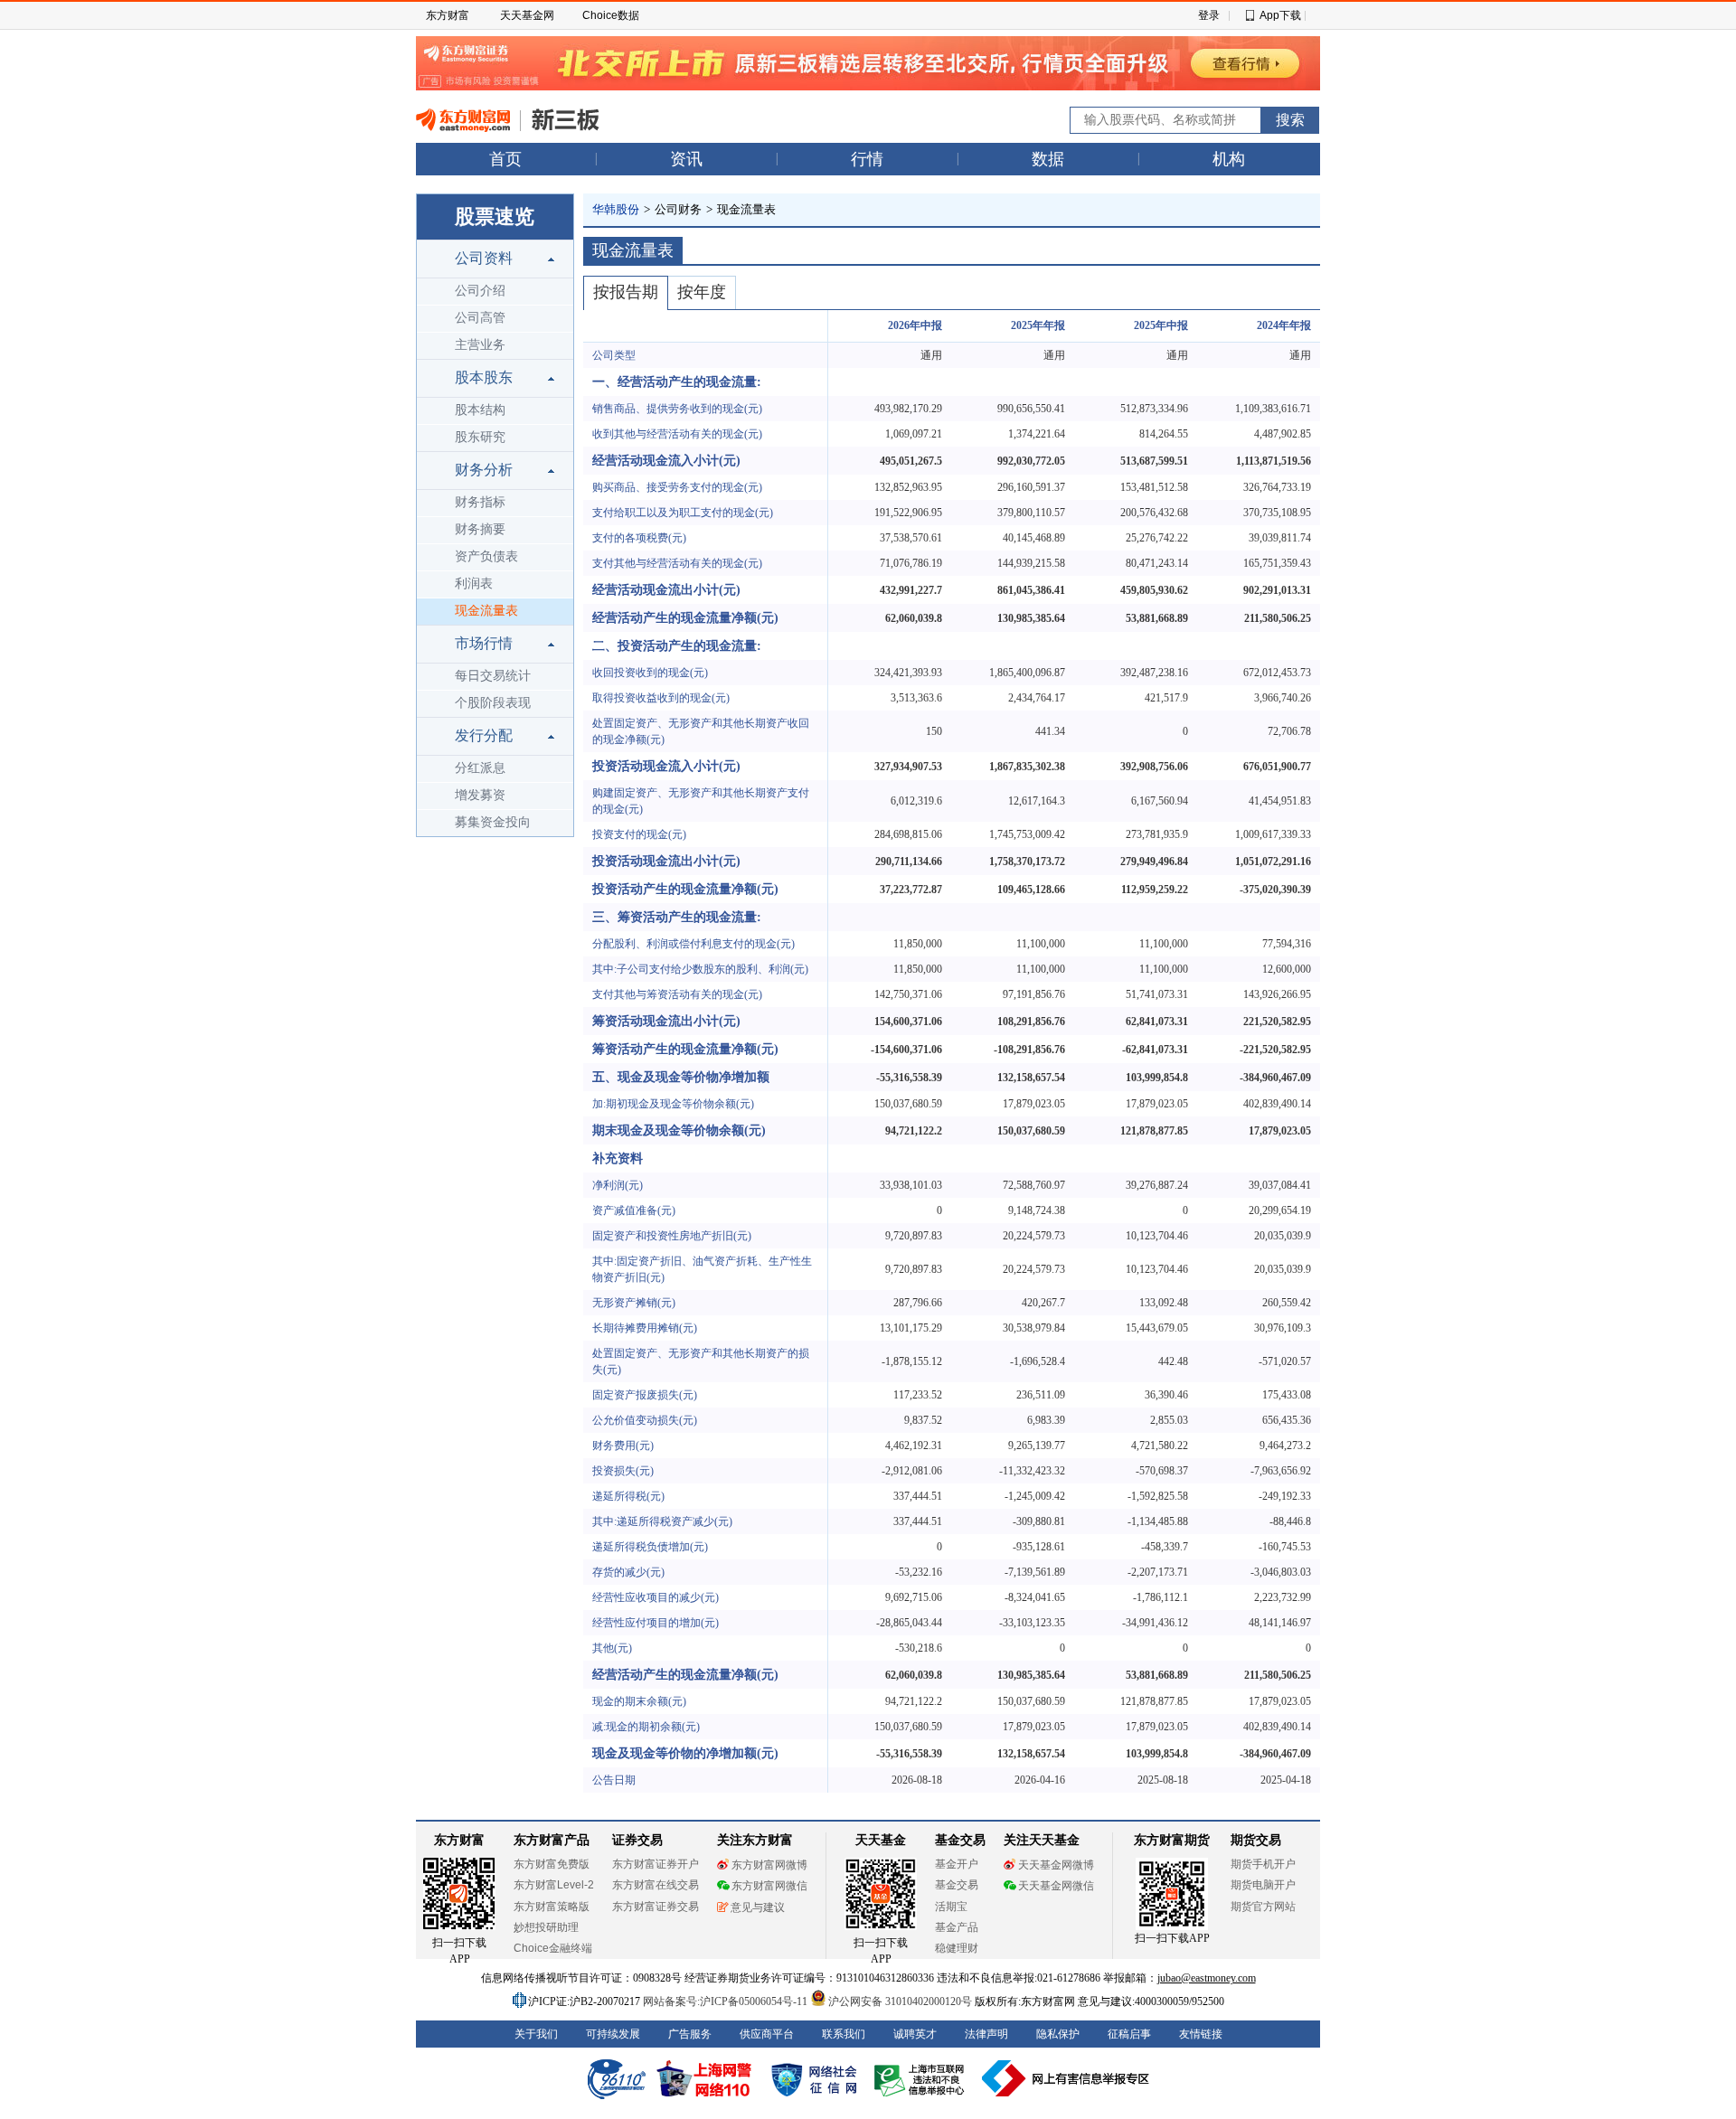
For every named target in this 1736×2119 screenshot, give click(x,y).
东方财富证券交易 (656, 1907)
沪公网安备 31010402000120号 (900, 2001)
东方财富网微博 (769, 1865)
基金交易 (957, 1885)
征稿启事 (1129, 2034)
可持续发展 (613, 2034)
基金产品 (957, 1927)
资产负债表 (486, 556)
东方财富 (448, 15)
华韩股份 (616, 209)
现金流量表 (486, 611)
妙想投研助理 (546, 1927)
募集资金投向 (493, 822)
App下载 (1280, 15)
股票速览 (495, 217)
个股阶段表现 (493, 703)
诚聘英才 (915, 2034)
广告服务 (690, 2034)
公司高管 (480, 318)
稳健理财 (957, 1948)
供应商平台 (767, 2034)
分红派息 (480, 768)
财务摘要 (480, 529)
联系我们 (844, 2034)
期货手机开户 (1263, 1864)
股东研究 (480, 437)
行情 (867, 159)
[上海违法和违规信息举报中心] (922, 2078)
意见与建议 (758, 1907)
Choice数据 (611, 15)
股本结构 (480, 410)
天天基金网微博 (1056, 1865)
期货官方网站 (1263, 1907)
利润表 (474, 584)
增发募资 (480, 795)
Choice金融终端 (553, 1948)
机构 (1229, 159)
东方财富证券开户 (656, 1864)
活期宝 (951, 1907)
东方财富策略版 (552, 1907)
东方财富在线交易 (656, 1885)
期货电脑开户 (1263, 1885)
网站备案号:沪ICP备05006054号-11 (726, 2001)
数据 (1048, 159)
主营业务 (480, 345)
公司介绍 (480, 291)
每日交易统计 (493, 676)
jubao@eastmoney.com (1207, 1978)
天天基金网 (527, 15)
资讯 (686, 159)
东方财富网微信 (769, 1886)
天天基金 (881, 1840)
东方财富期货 (1172, 1840)
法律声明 (986, 2034)
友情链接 (1201, 2034)
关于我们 (536, 2034)
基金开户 (957, 1864)
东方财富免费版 (552, 1864)
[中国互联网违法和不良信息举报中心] (1066, 2078)
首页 (505, 159)
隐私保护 (1058, 2034)
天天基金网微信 (1056, 1886)
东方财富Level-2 (554, 1885)
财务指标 (480, 502)
